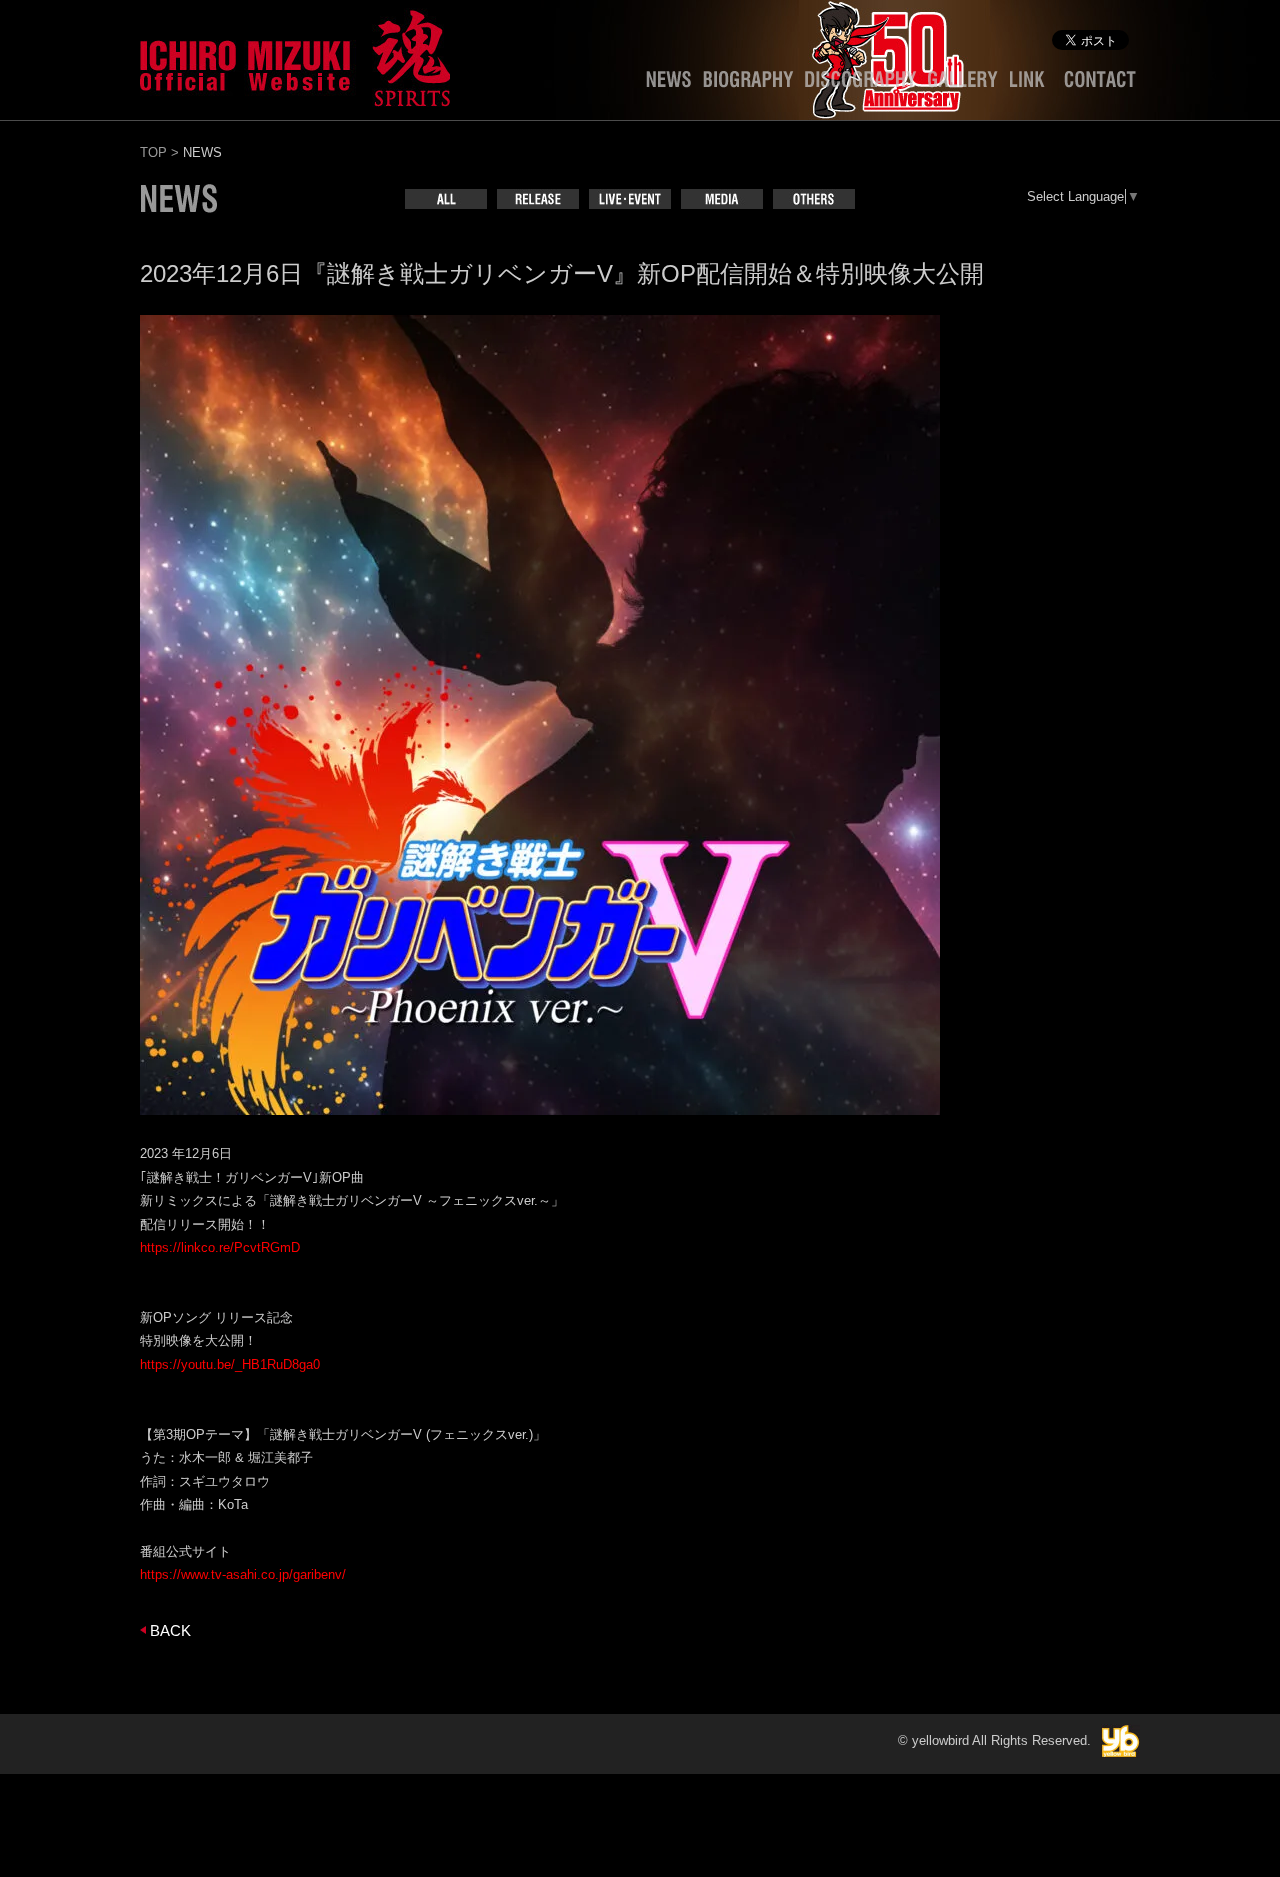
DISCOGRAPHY (860, 84)
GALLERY (963, 84)
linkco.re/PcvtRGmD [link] (220, 1247)
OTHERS (814, 199)
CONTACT (1100, 84)
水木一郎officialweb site (295, 55)
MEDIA (722, 199)
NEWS (668, 84)
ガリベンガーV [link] (268, 1177)
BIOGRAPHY (748, 84)
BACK (170, 1630)
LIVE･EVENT (630, 199)
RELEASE (538, 199)
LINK (1031, 84)
